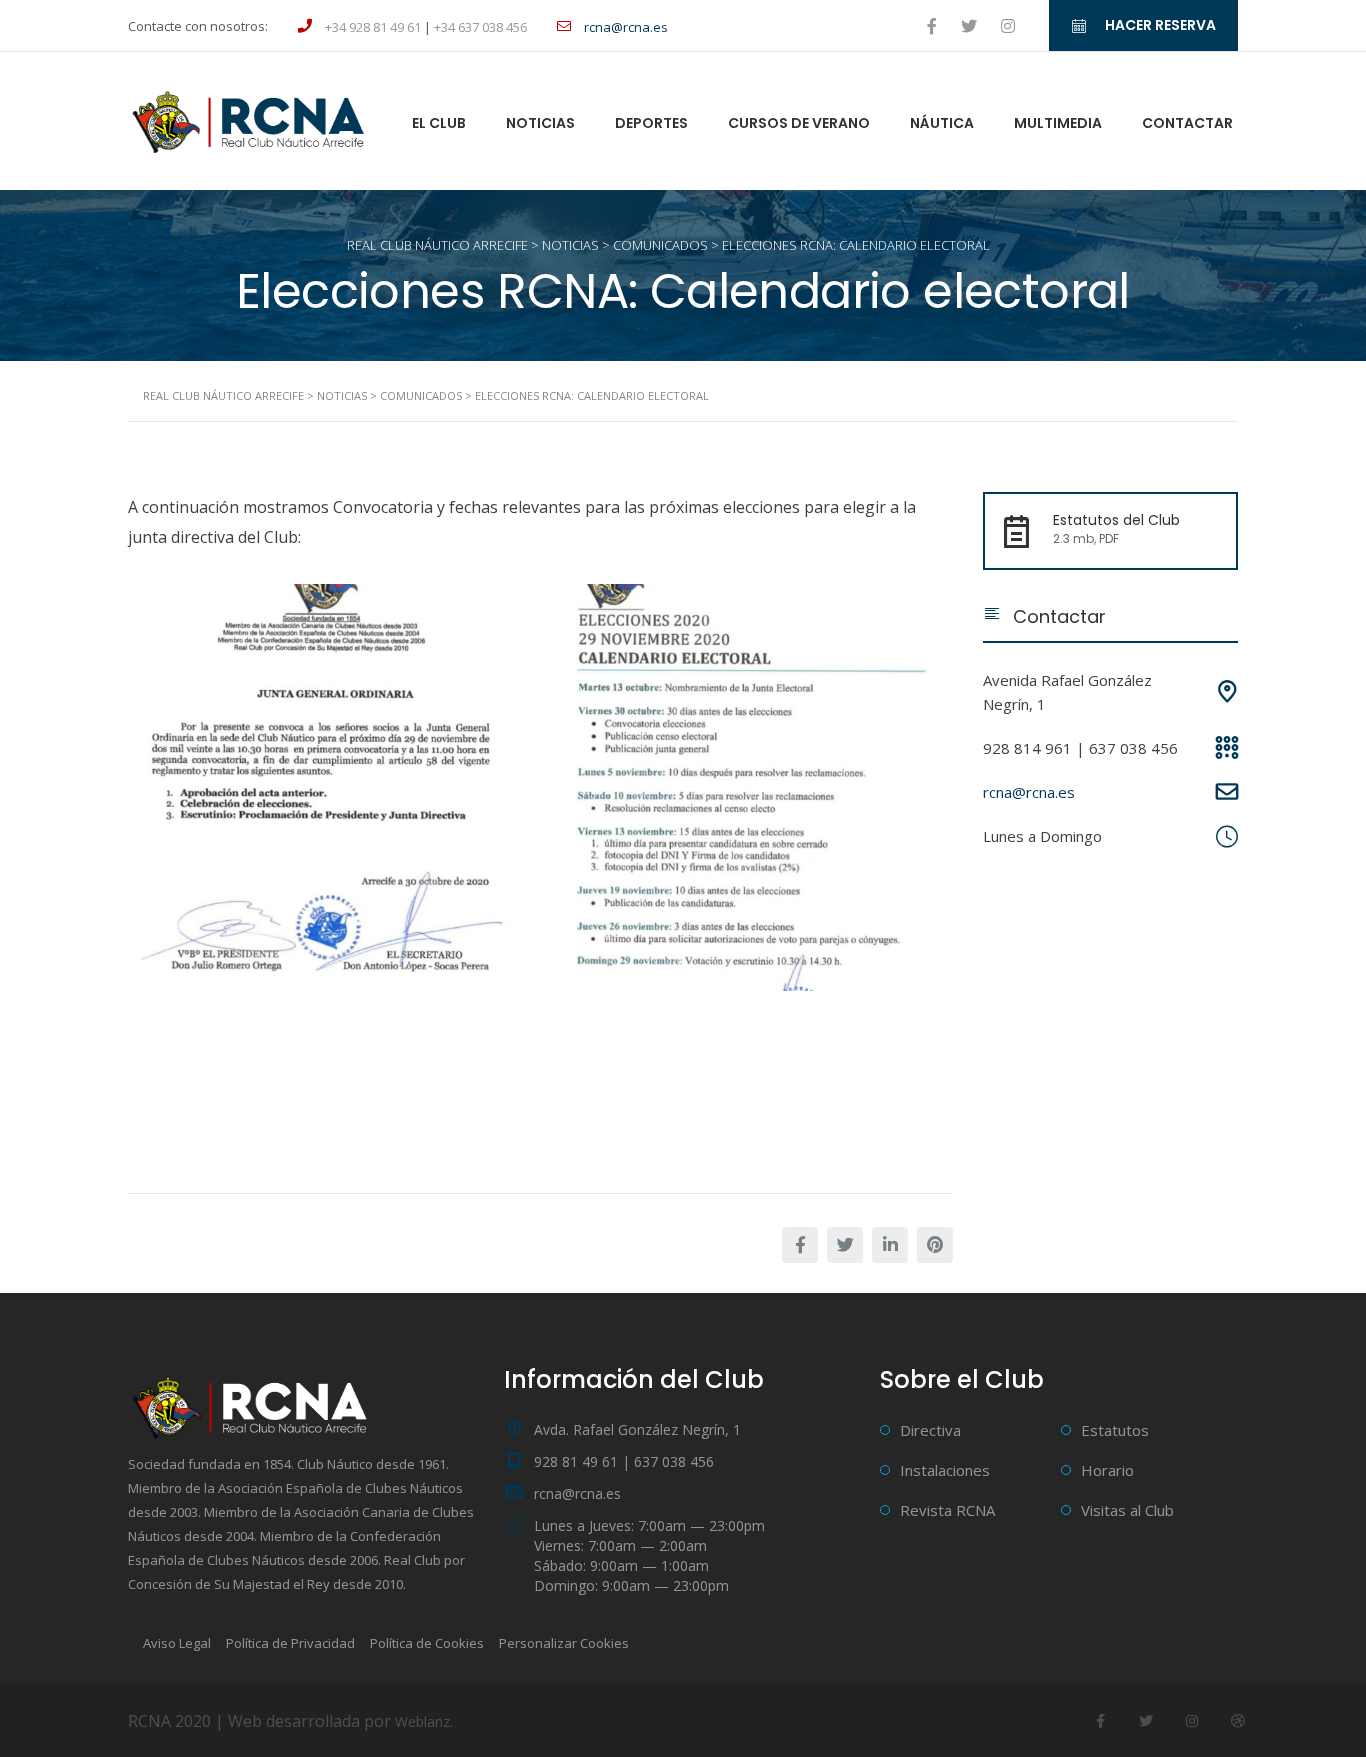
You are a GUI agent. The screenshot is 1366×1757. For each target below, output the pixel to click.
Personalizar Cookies (564, 1643)
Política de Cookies (427, 1643)
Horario (1107, 1470)
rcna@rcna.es (1029, 792)
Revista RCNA (947, 1510)
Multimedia (1058, 123)
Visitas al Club (1127, 1510)
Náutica (942, 123)
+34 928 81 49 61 (373, 27)
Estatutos (1115, 1430)
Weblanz (422, 1721)
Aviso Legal (177, 1643)
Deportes (651, 123)
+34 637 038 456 (480, 27)
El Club (439, 123)
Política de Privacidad (290, 1643)
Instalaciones (945, 1470)
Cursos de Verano (799, 123)
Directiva (930, 1430)
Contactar (1187, 123)
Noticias (540, 123)
